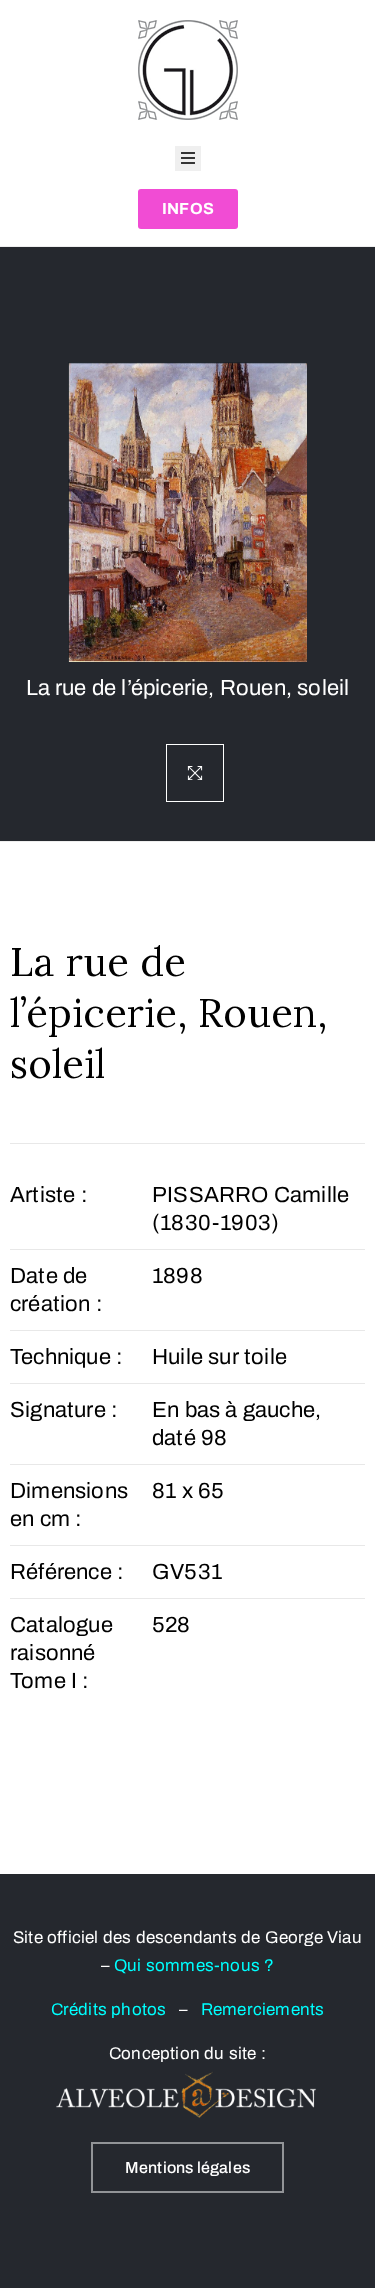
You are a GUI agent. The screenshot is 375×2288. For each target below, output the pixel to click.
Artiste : (49, 1195)
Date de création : (56, 1290)
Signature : (64, 1410)
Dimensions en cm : (69, 1505)
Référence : (67, 1572)
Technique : (66, 1357)
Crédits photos (115, 2009)
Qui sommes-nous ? (194, 1965)
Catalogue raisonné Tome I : (61, 1653)
